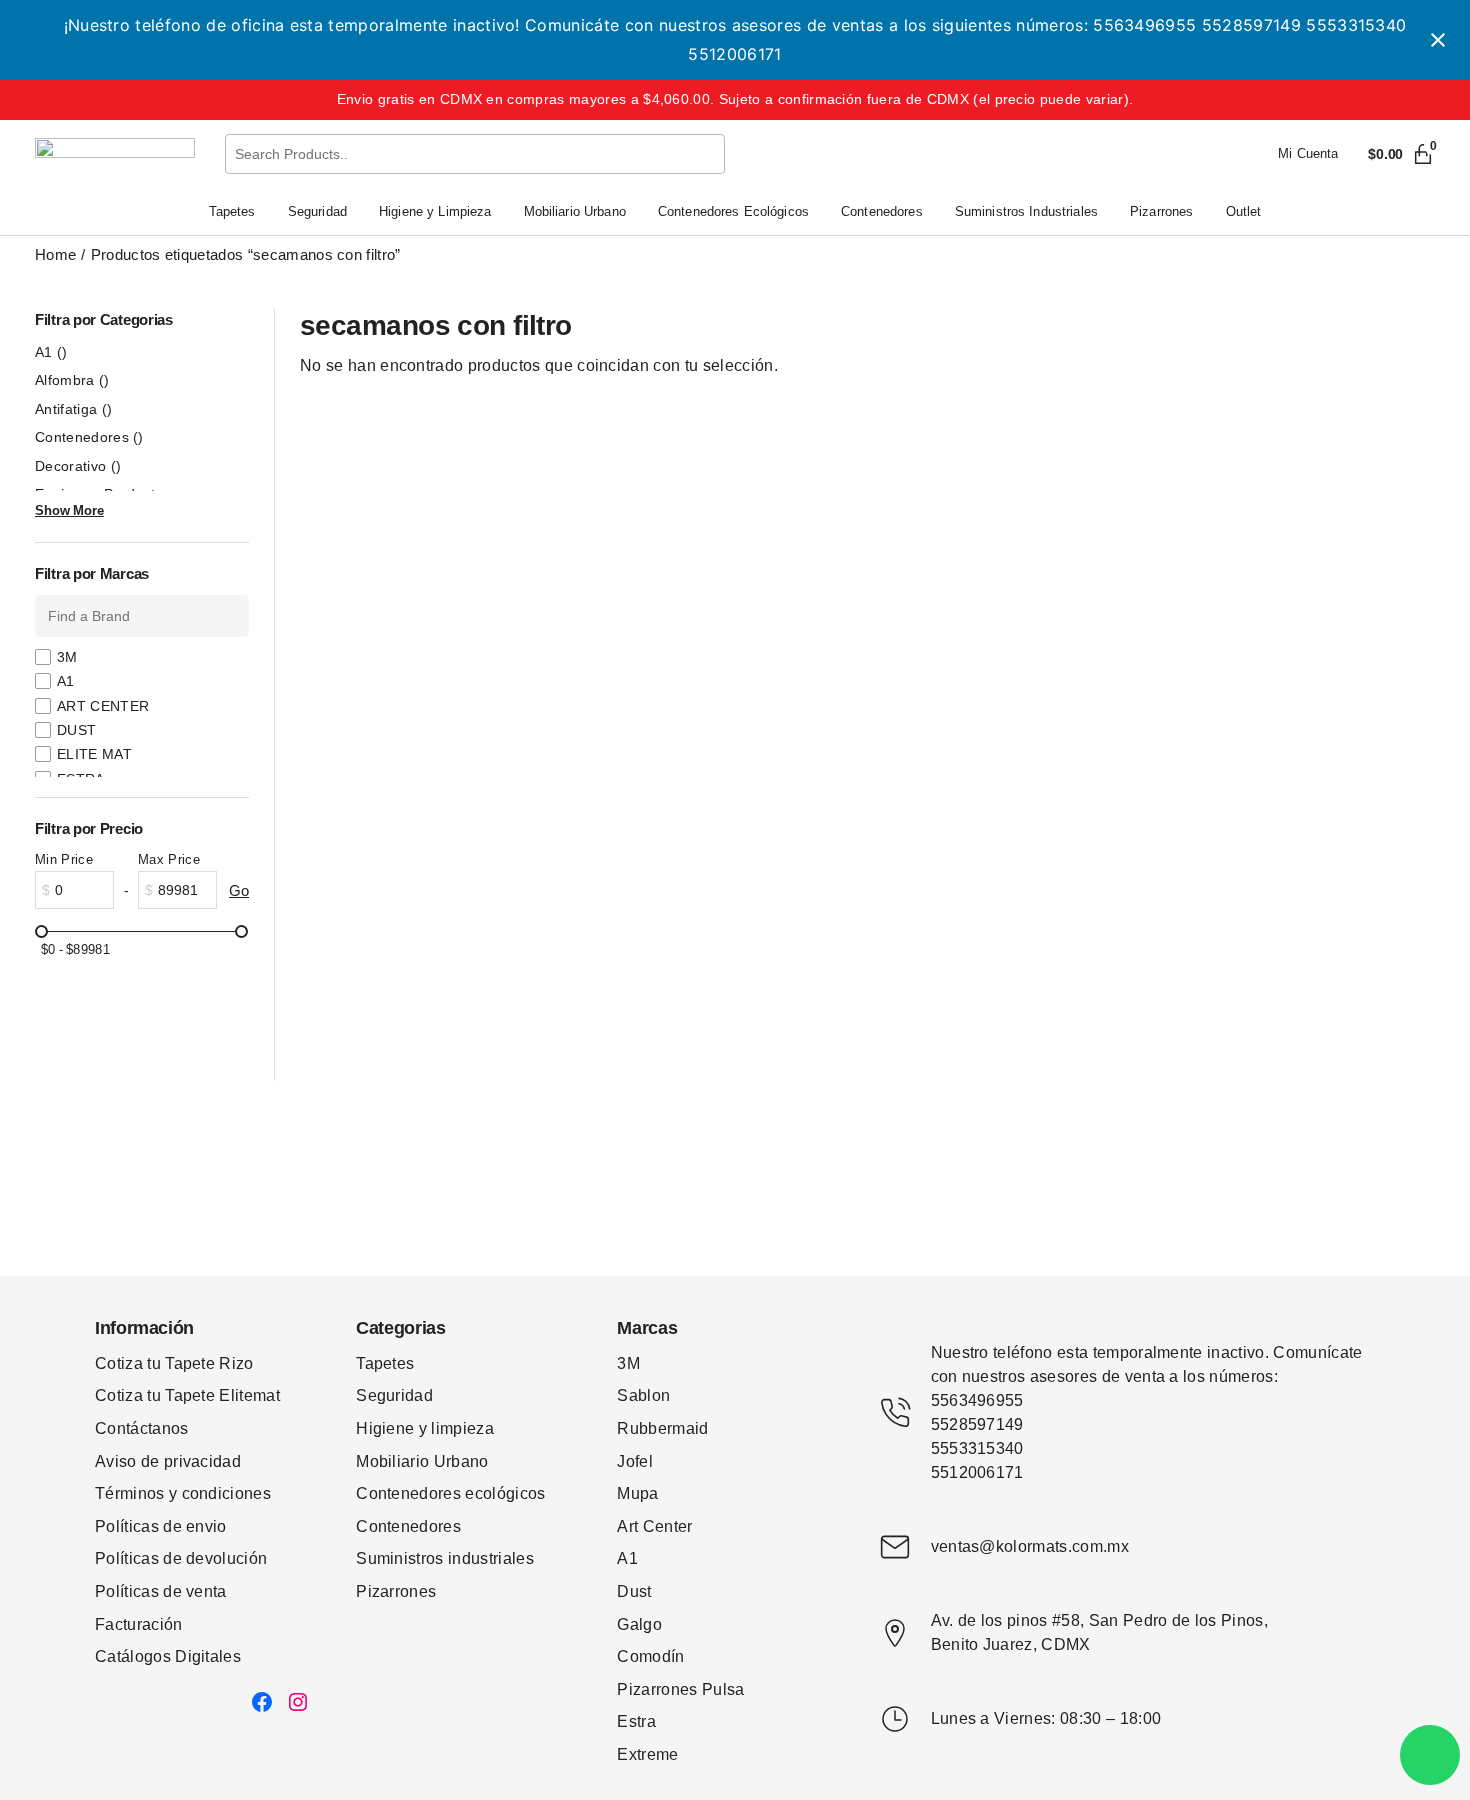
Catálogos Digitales (168, 1656)
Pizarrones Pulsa (680, 1689)
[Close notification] (1438, 40)
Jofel (635, 1461)
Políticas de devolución (181, 1558)
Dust (634, 1591)
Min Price (64, 859)
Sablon (643, 1395)
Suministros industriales (445, 1558)
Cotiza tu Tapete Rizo (174, 1363)
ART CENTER (103, 706)
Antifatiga (73, 409)
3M (67, 657)
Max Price (169, 859)
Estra (636, 1721)
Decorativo (78, 466)
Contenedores (89, 437)
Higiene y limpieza (425, 1428)
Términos (132, 1493)
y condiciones (220, 1493)
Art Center (654, 1526)
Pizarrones (396, 1591)
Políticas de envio (161, 1526)
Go (239, 890)
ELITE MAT (94, 754)
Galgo (639, 1624)
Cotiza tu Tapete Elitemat (187, 1395)
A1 (51, 352)
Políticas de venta (161, 1591)
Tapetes (385, 1363)
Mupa (637, 1493)
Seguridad (394, 1395)
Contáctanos (142, 1428)
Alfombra (72, 380)
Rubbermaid (662, 1428)
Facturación (139, 1624)
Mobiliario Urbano (422, 1461)
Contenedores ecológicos (450, 1493)
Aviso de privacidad (168, 1461)
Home (55, 254)
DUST (76, 730)
